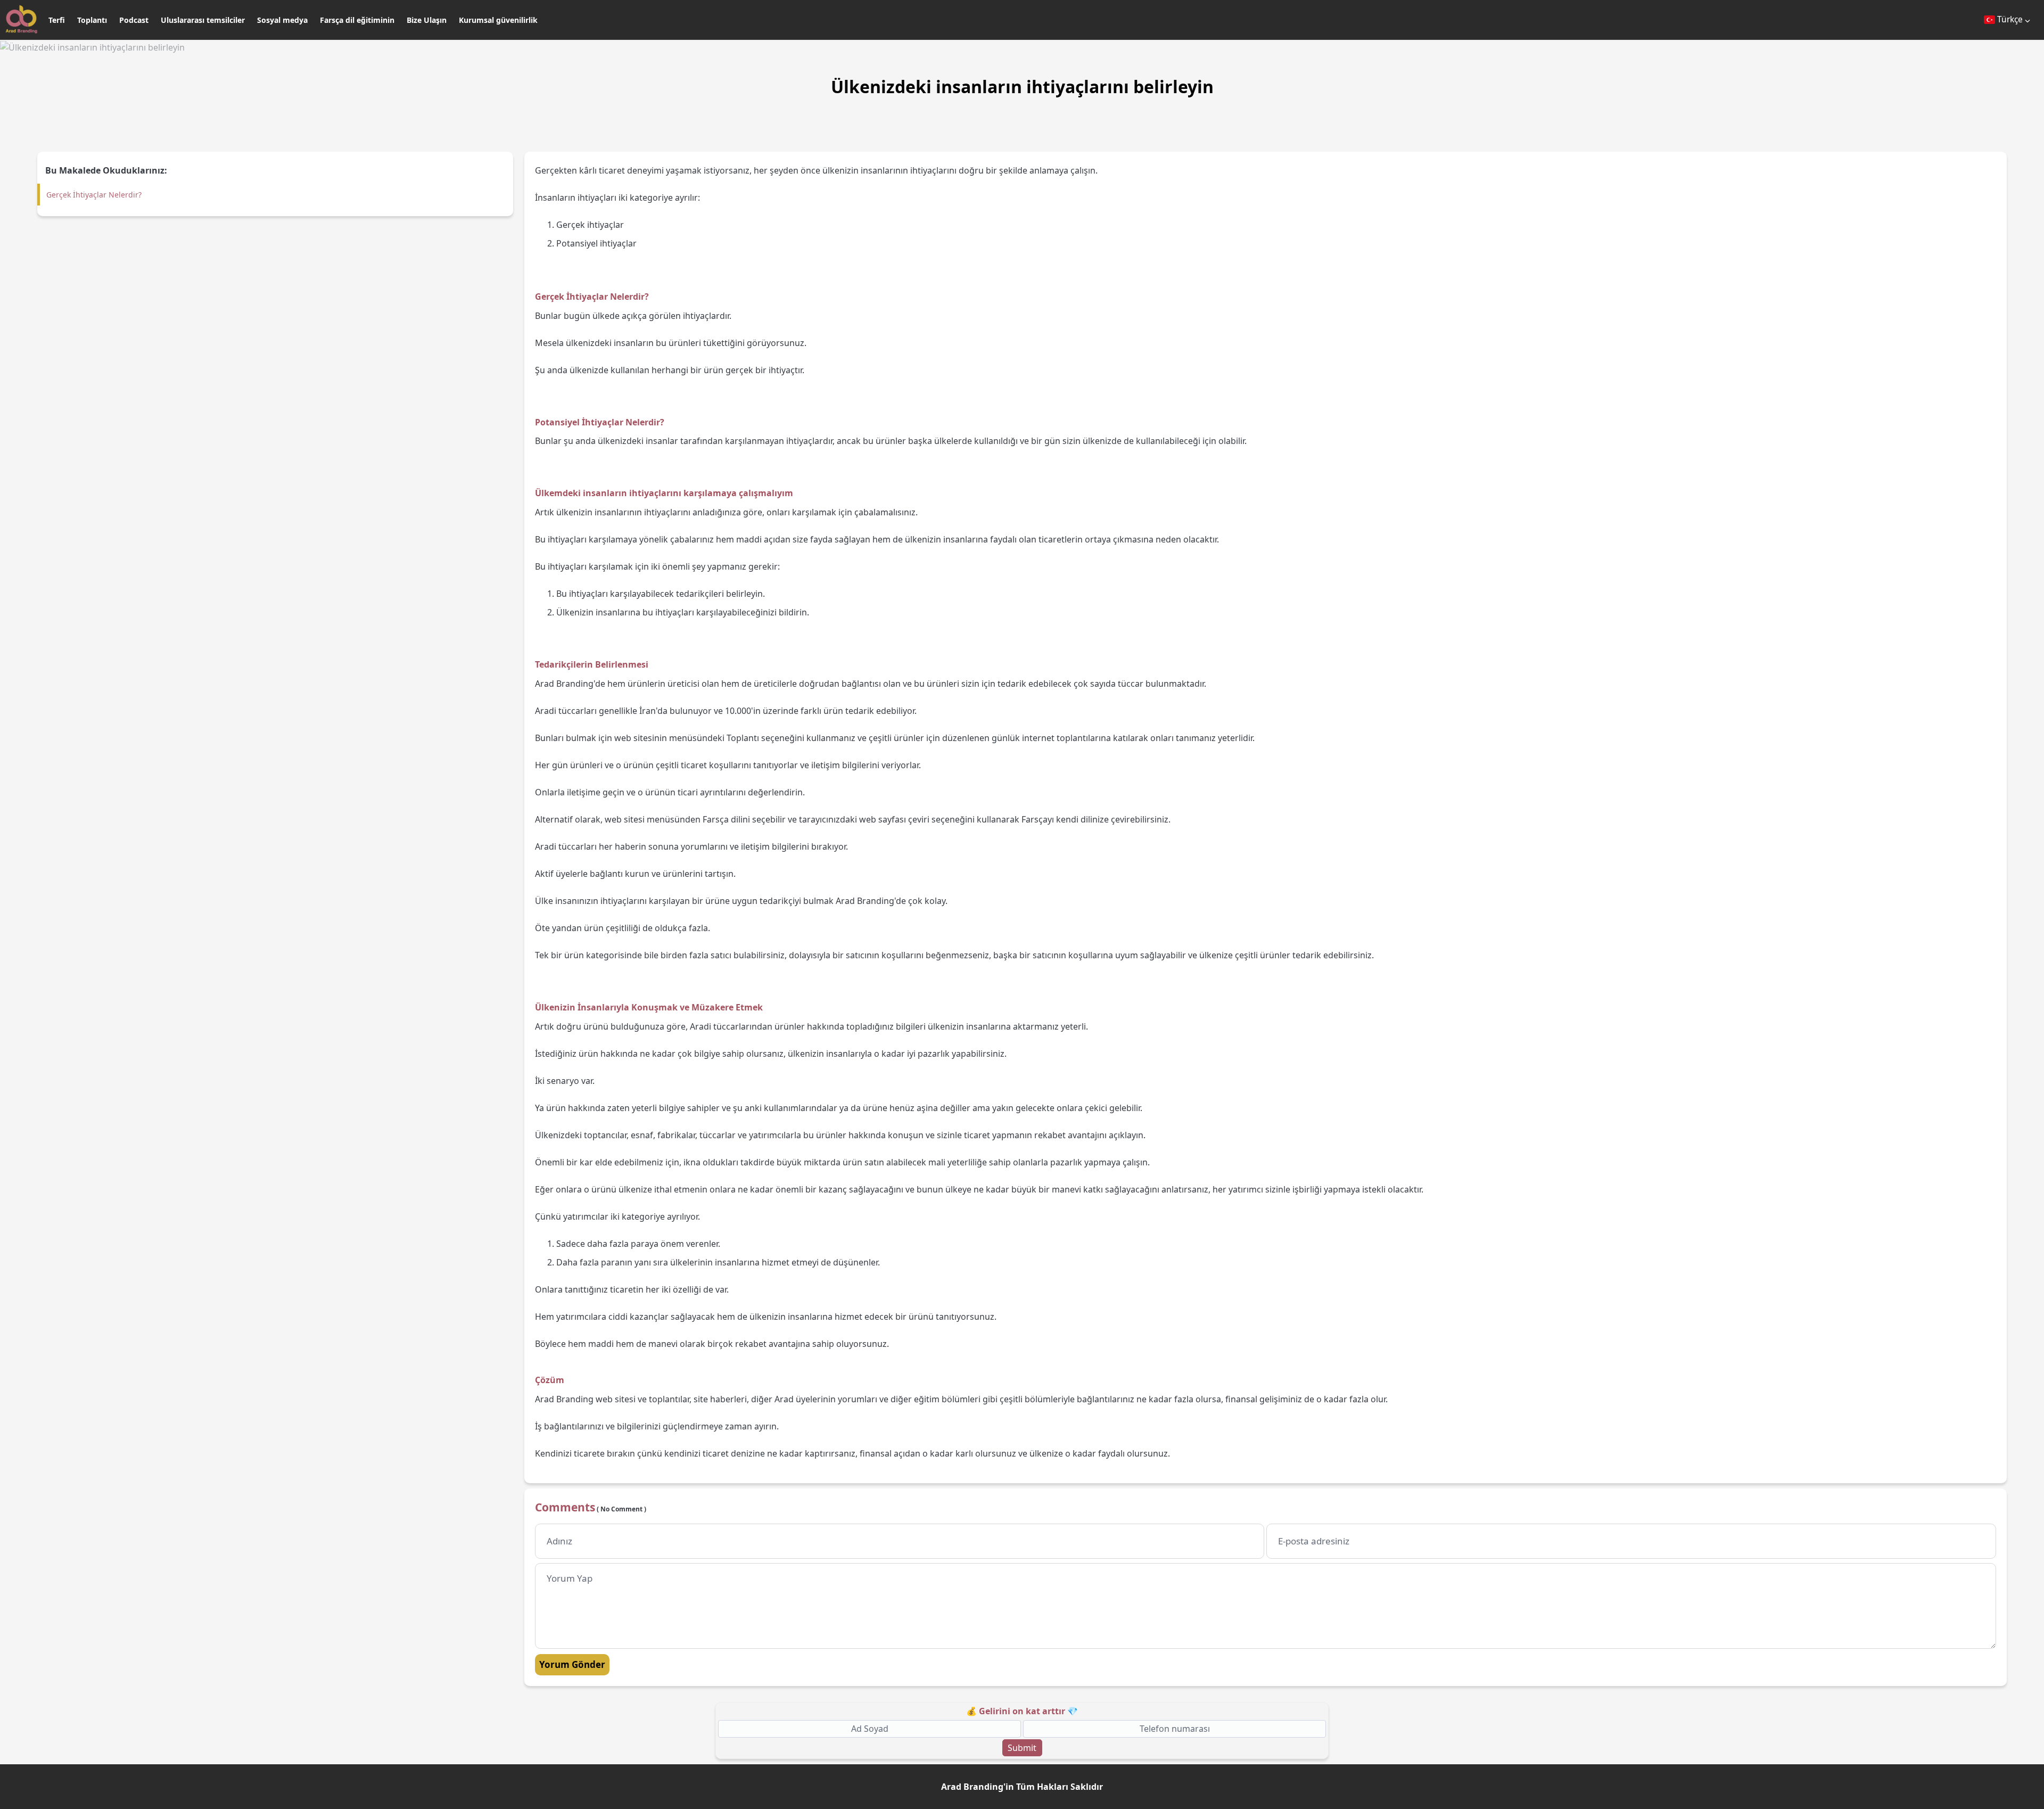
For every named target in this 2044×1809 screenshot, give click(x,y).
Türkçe (2010, 19)
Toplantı (92, 20)
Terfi (57, 20)
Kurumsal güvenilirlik (498, 20)
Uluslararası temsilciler (203, 20)
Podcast (134, 20)
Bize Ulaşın (427, 20)
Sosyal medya (282, 20)
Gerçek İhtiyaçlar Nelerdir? (94, 195)
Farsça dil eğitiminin (357, 20)
